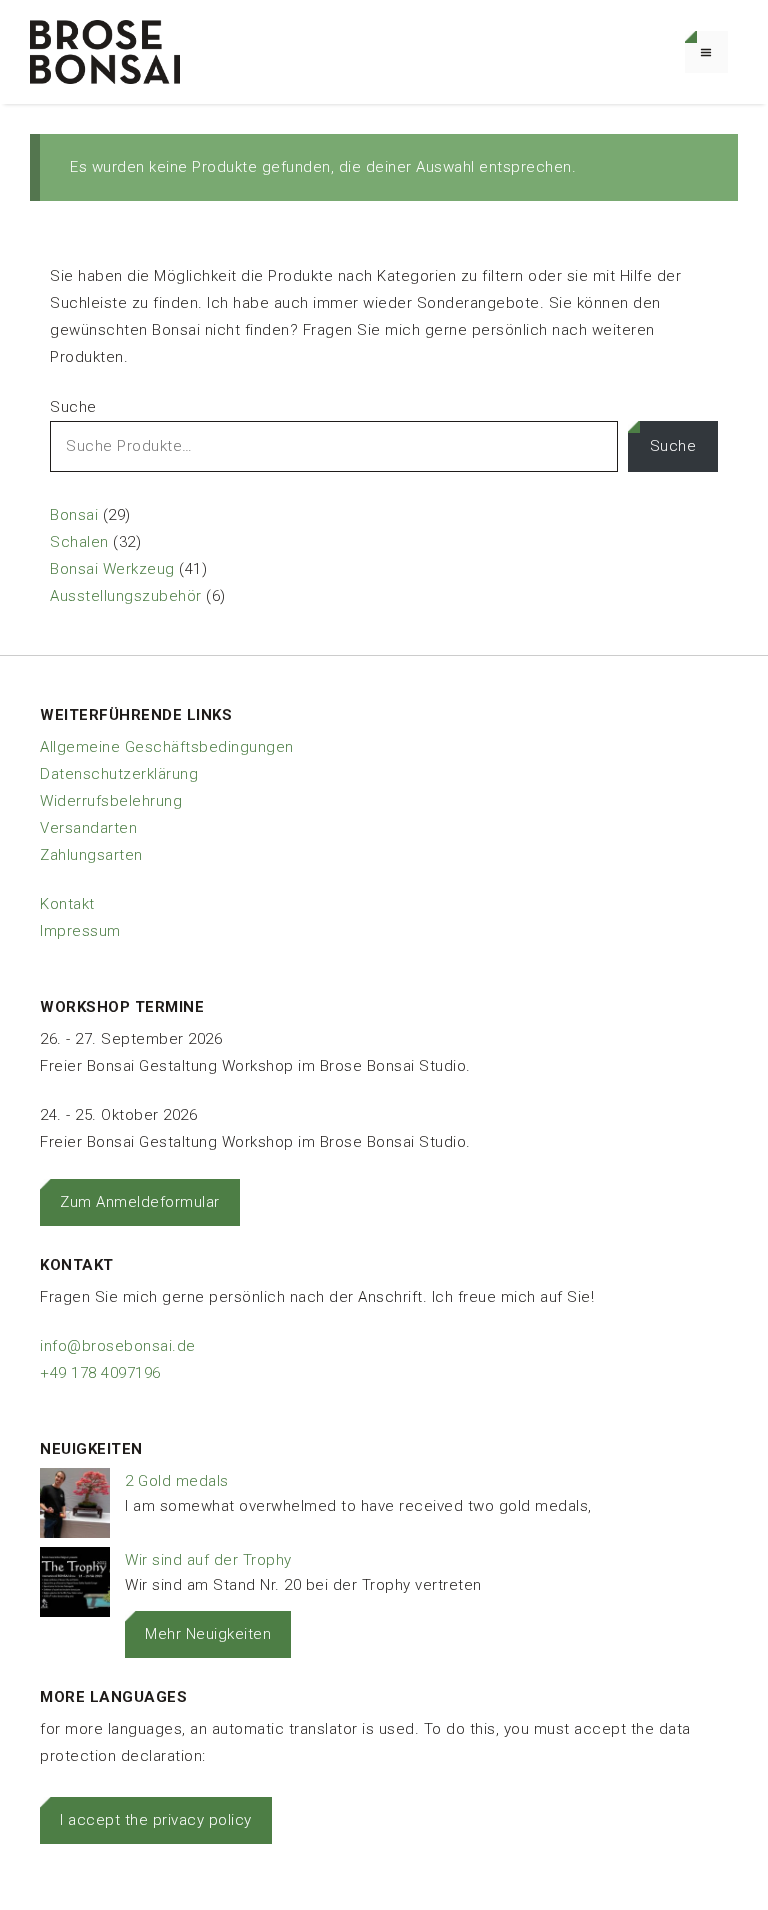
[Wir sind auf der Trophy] (75, 1586)
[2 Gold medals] (75, 1507)
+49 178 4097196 (100, 1373)
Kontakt (67, 904)
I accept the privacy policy (156, 1820)
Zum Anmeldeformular (140, 1202)
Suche (73, 407)
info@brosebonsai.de (118, 1346)
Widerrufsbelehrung (111, 801)
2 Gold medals (177, 1481)
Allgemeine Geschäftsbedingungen (167, 747)
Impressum (80, 931)
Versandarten (88, 828)
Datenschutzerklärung (119, 774)
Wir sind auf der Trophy (208, 1560)
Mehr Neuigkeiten (208, 1634)
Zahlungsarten (91, 855)
